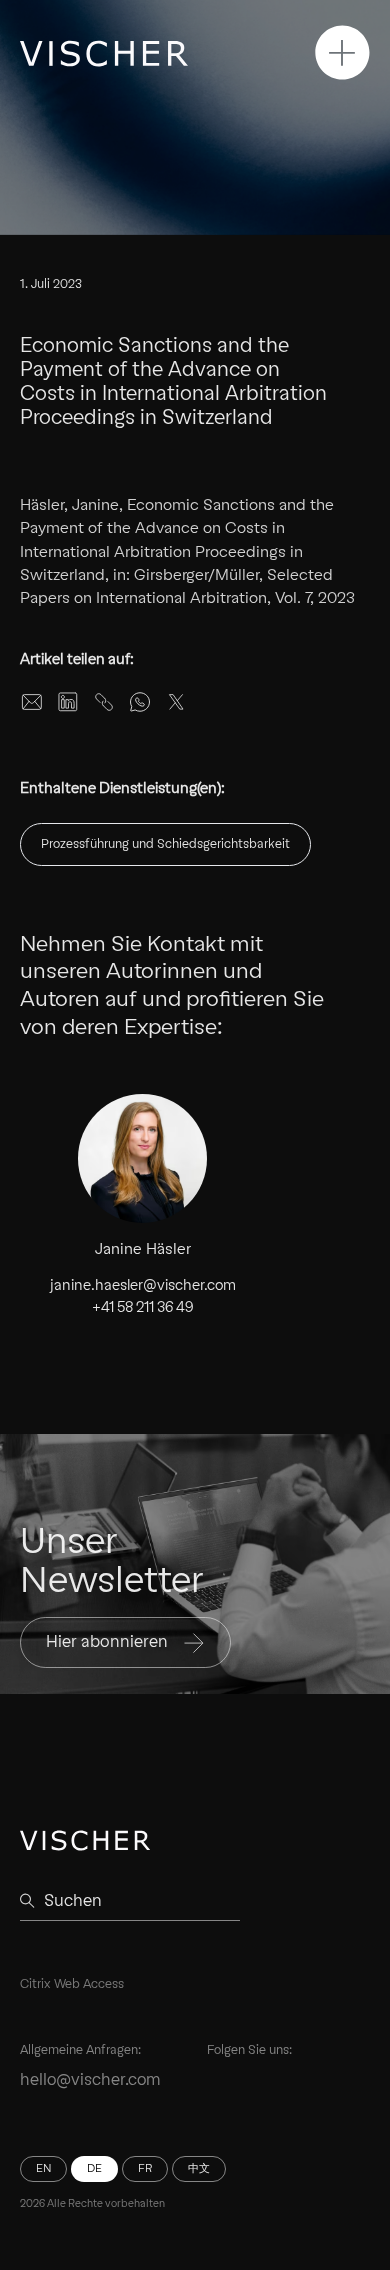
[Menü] (342, 52)
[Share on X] (176, 702)
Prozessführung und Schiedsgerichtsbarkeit (165, 843)
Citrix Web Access (72, 1983)
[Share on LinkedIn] (68, 702)
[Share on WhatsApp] (140, 702)
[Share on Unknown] (104, 702)
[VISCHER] (104, 53)
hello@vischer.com (90, 2079)
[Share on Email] (32, 702)
